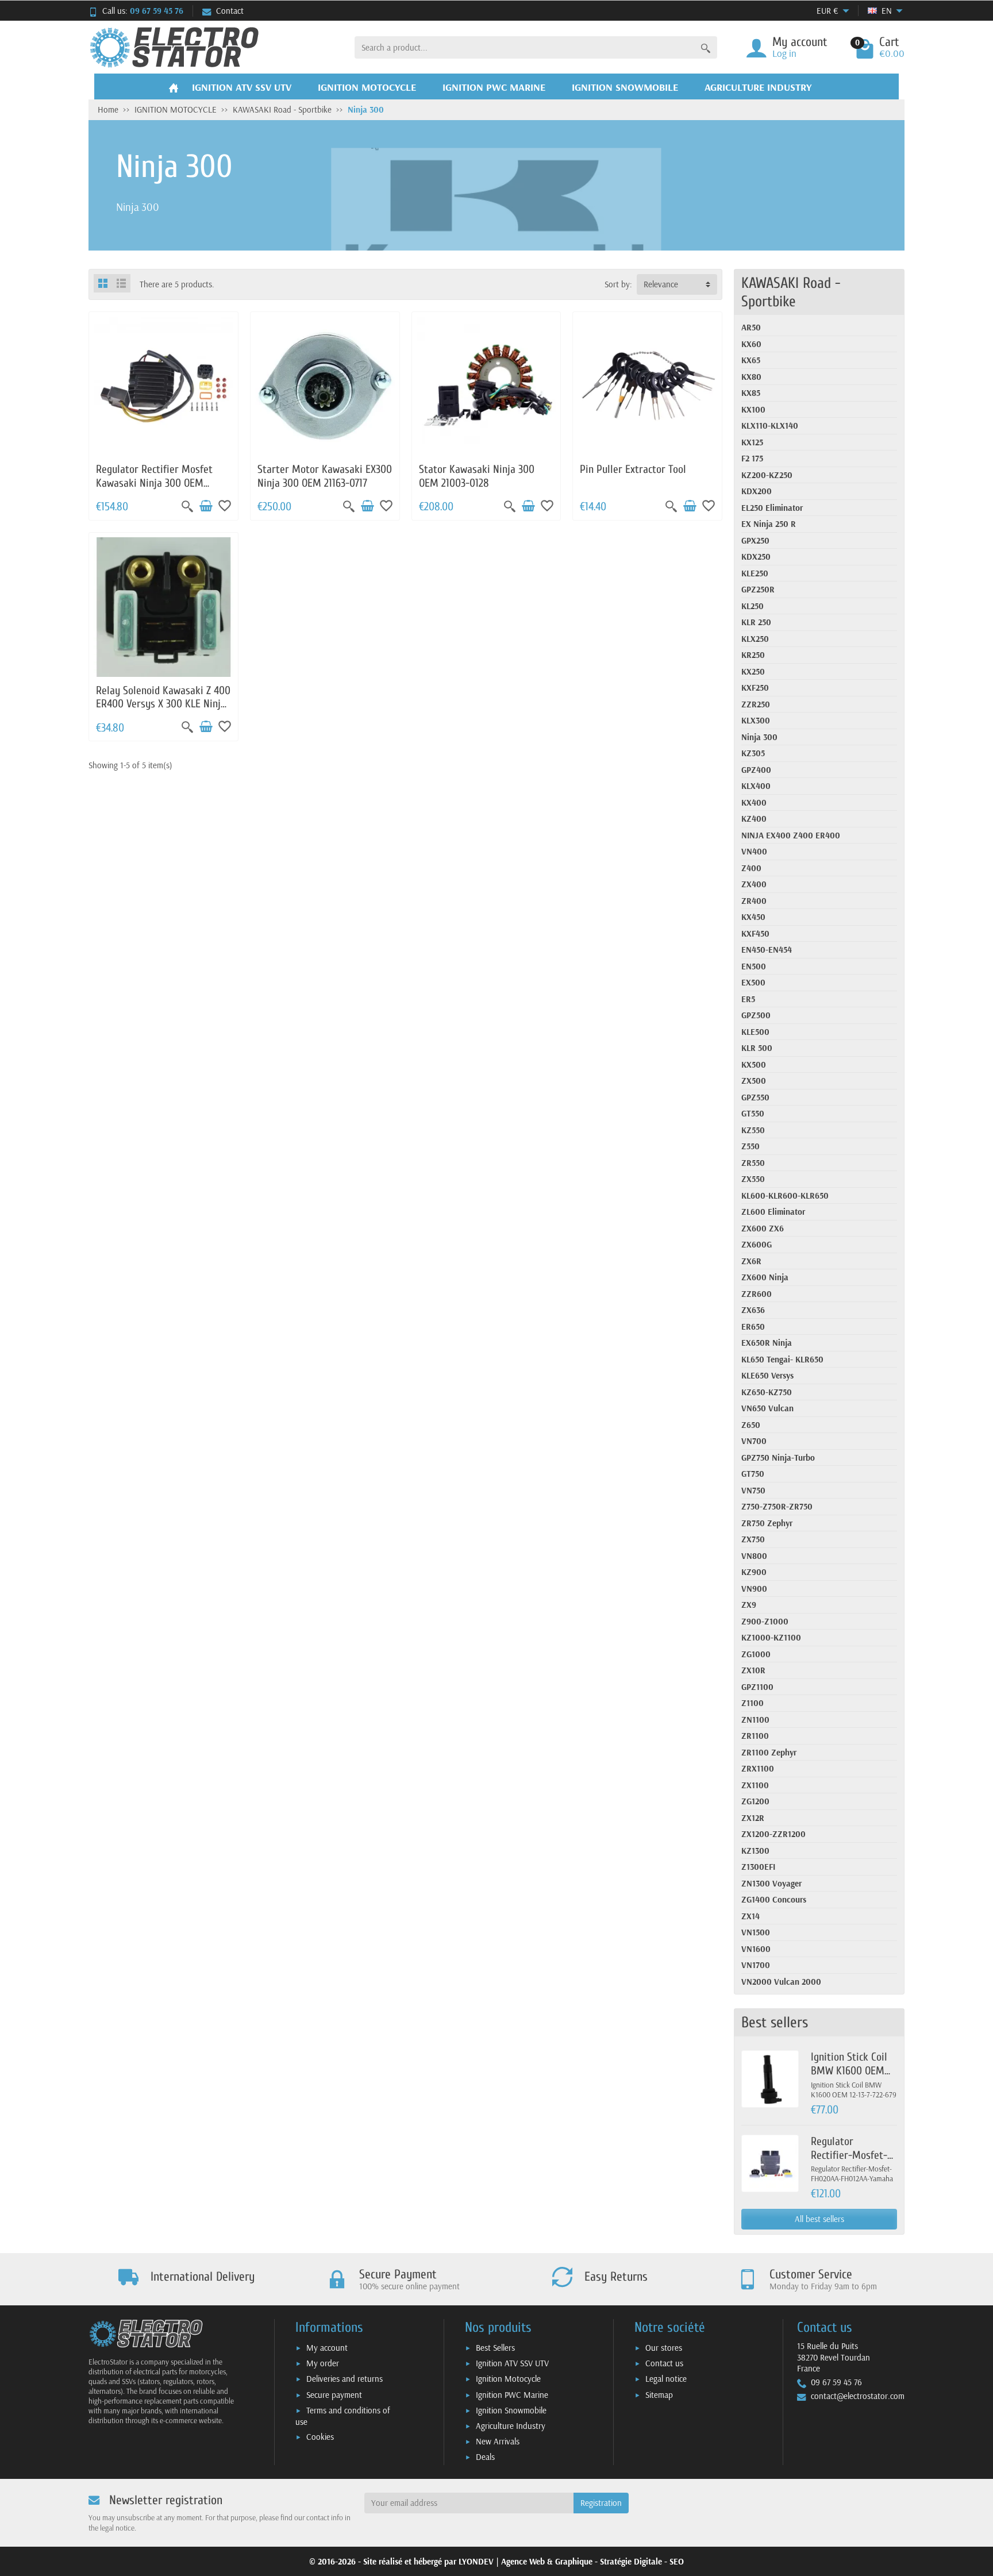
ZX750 (753, 1539)
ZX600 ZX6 (763, 1228)
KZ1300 (755, 1851)
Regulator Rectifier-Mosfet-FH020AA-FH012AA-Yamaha (852, 2162)
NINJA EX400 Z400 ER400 (791, 835)
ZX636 (753, 1310)
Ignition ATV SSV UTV (512, 2363)
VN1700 (756, 1965)
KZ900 (754, 1572)
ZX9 (749, 1605)
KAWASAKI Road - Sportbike (791, 292)
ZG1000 (756, 1654)
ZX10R (753, 1670)
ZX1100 (755, 1785)
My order (323, 2363)
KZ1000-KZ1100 (771, 1637)
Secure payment (334, 2395)
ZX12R (753, 1818)
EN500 (754, 966)
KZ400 (754, 819)
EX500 (753, 982)
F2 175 (752, 458)
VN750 (753, 1490)
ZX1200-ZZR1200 (773, 1834)
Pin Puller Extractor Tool (633, 469)
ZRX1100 (758, 1768)
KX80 (751, 377)
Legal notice (666, 2379)
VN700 (754, 1441)
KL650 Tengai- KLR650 (782, 1359)
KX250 (753, 671)
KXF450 (755, 933)
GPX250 (755, 540)
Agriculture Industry (511, 2426)
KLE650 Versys (767, 1375)
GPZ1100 (757, 1687)
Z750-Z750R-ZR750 (777, 1506)
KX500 (754, 1064)
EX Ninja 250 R (769, 524)
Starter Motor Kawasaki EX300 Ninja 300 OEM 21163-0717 (325, 476)
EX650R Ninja (767, 1343)
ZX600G (757, 1244)
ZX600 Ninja (765, 1277)
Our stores (664, 2348)
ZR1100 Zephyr (769, 1752)
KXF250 (755, 688)
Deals (485, 2457)
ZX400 (754, 884)
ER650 (753, 1326)
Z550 (750, 1146)
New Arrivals (498, 2441)
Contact (230, 11)
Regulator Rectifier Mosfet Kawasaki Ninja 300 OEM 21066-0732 (154, 483)
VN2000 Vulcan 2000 (781, 1982)
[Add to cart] (206, 506)
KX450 (753, 917)
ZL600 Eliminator (773, 1212)
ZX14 (750, 1916)
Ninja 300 (759, 737)
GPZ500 (756, 1015)
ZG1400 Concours (774, 1899)
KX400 (754, 802)
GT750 (753, 1474)
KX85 (751, 393)
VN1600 (756, 1949)
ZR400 (754, 901)
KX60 (751, 344)
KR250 (753, 655)
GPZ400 (756, 770)
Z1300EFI (758, 1867)
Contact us (664, 2363)
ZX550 (753, 1179)
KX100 (753, 409)
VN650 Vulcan (767, 1408)
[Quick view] (187, 506)
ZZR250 (756, 704)
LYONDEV (476, 2561)
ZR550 (753, 1163)
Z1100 (753, 1703)
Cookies (320, 2437)
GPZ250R (758, 589)
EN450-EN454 (767, 950)
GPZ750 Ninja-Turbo (778, 1458)
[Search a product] (706, 47)
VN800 (754, 1556)
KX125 (752, 442)
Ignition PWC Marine (512, 2395)
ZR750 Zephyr (767, 1523)
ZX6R (751, 1261)
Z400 (751, 868)
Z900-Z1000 (765, 1621)
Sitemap (659, 2395)
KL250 (753, 606)
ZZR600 (757, 1294)
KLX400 (756, 786)
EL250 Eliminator (772, 508)
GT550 (753, 1113)
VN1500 (756, 1932)
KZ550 (753, 1130)
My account (327, 2348)
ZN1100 (755, 1720)
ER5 (748, 999)
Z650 (751, 1425)
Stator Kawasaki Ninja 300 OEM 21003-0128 (477, 476)
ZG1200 (755, 1801)
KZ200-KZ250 (767, 475)
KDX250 (756, 557)
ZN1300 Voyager (771, 1883)
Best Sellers (495, 2348)
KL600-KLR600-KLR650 (785, 1195)
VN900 (754, 1589)
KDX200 (757, 491)
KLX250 (755, 639)
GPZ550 (755, 1097)
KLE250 (755, 573)
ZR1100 (755, 1736)
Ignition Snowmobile (511, 2410)
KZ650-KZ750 (767, 1392)
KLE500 (755, 1032)
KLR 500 (757, 1048)
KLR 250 (756, 622)
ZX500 (754, 1081)
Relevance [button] (661, 284)
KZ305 (753, 753)
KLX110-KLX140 (770, 426)
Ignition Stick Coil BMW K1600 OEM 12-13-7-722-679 (849, 2071)
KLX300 (756, 720)
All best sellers (819, 2219)
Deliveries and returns (345, 2379)
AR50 (751, 327)
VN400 (754, 851)
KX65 (751, 360)
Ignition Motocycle (508, 2379)
